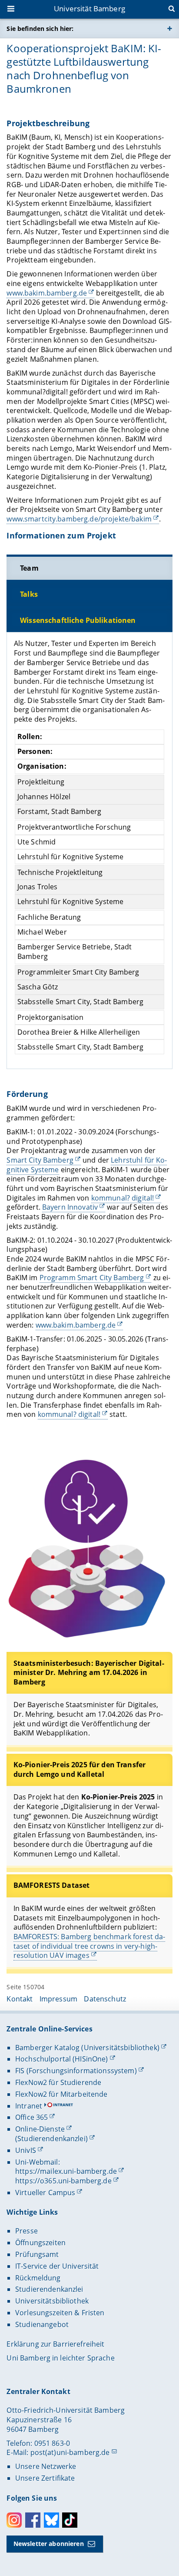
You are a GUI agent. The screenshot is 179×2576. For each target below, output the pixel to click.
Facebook (33, 2520)
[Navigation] (12, 10)
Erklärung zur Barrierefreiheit (55, 2344)
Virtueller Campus (45, 2193)
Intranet (29, 2106)
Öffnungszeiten (40, 2243)
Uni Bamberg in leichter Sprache (60, 2358)
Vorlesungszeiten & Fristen (60, 2313)
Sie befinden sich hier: (40, 29)
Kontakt (20, 1999)
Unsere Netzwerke (46, 2466)
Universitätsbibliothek (52, 2301)
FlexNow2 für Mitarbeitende (61, 2094)
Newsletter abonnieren (49, 2544)
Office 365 (31, 2117)
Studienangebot (42, 2324)
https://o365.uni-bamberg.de (63, 2181)
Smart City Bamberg (40, 1160)
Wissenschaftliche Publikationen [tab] (78, 620)
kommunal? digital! (123, 1198)
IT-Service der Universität (57, 2266)
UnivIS (26, 2150)
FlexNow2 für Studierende (58, 2082)
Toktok (70, 2520)
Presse (27, 2231)
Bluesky (51, 2520)
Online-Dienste (40, 2129)
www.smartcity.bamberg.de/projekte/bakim (79, 519)
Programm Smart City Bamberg (92, 1278)
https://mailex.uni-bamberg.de (66, 2171)
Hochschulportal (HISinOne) (62, 2059)
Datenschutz (105, 1999)
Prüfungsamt (37, 2254)
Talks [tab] (29, 594)
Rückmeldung (38, 2278)
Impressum (58, 1999)
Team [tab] (29, 568)
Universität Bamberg (89, 8)
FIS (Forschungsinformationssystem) (76, 2071)
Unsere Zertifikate (45, 2478)
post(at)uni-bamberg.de (70, 2452)
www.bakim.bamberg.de (47, 293)
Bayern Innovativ (70, 1207)
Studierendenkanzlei (49, 2289)
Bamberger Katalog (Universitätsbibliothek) (87, 2048)
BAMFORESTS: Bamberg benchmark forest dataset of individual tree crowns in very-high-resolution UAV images (89, 1946)
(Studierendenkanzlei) (51, 2139)
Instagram (14, 2520)
